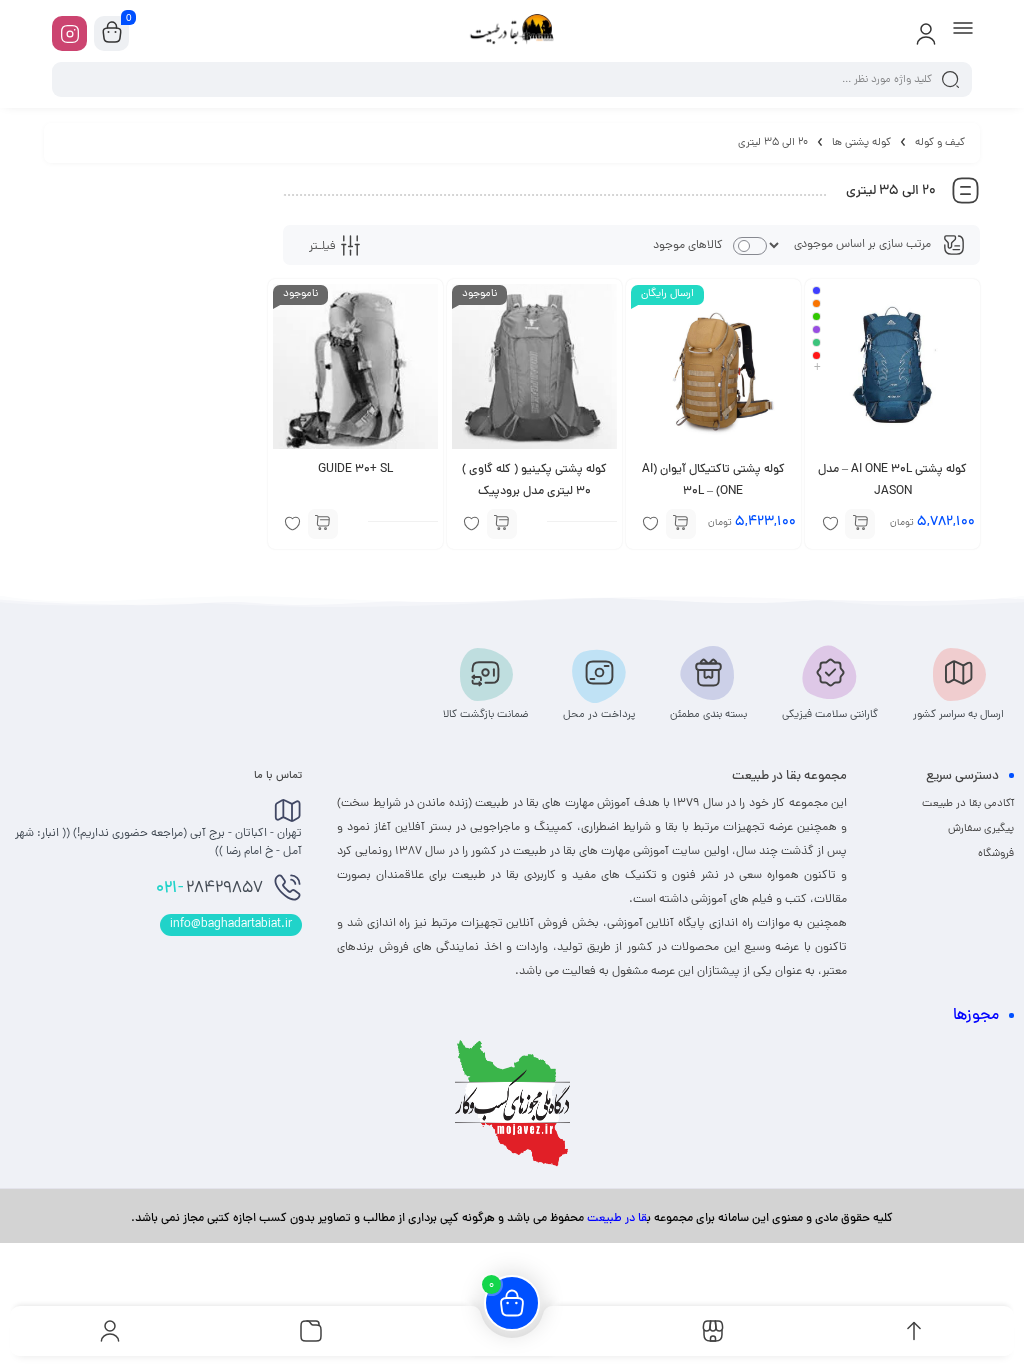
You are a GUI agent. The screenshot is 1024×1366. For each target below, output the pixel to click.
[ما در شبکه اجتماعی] (69, 33)
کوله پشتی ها (861, 143)
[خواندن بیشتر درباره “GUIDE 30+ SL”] (323, 524)
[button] (681, 524)
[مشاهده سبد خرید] (112, 34)
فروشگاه (996, 854)
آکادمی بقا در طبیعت (968, 804)
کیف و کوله (940, 143)
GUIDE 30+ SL (355, 470)
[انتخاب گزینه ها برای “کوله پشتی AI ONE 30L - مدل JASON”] (860, 524)
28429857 (209, 889)
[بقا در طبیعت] (512, 33)
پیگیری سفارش (981, 829)
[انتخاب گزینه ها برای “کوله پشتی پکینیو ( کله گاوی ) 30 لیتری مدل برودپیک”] (502, 524)
